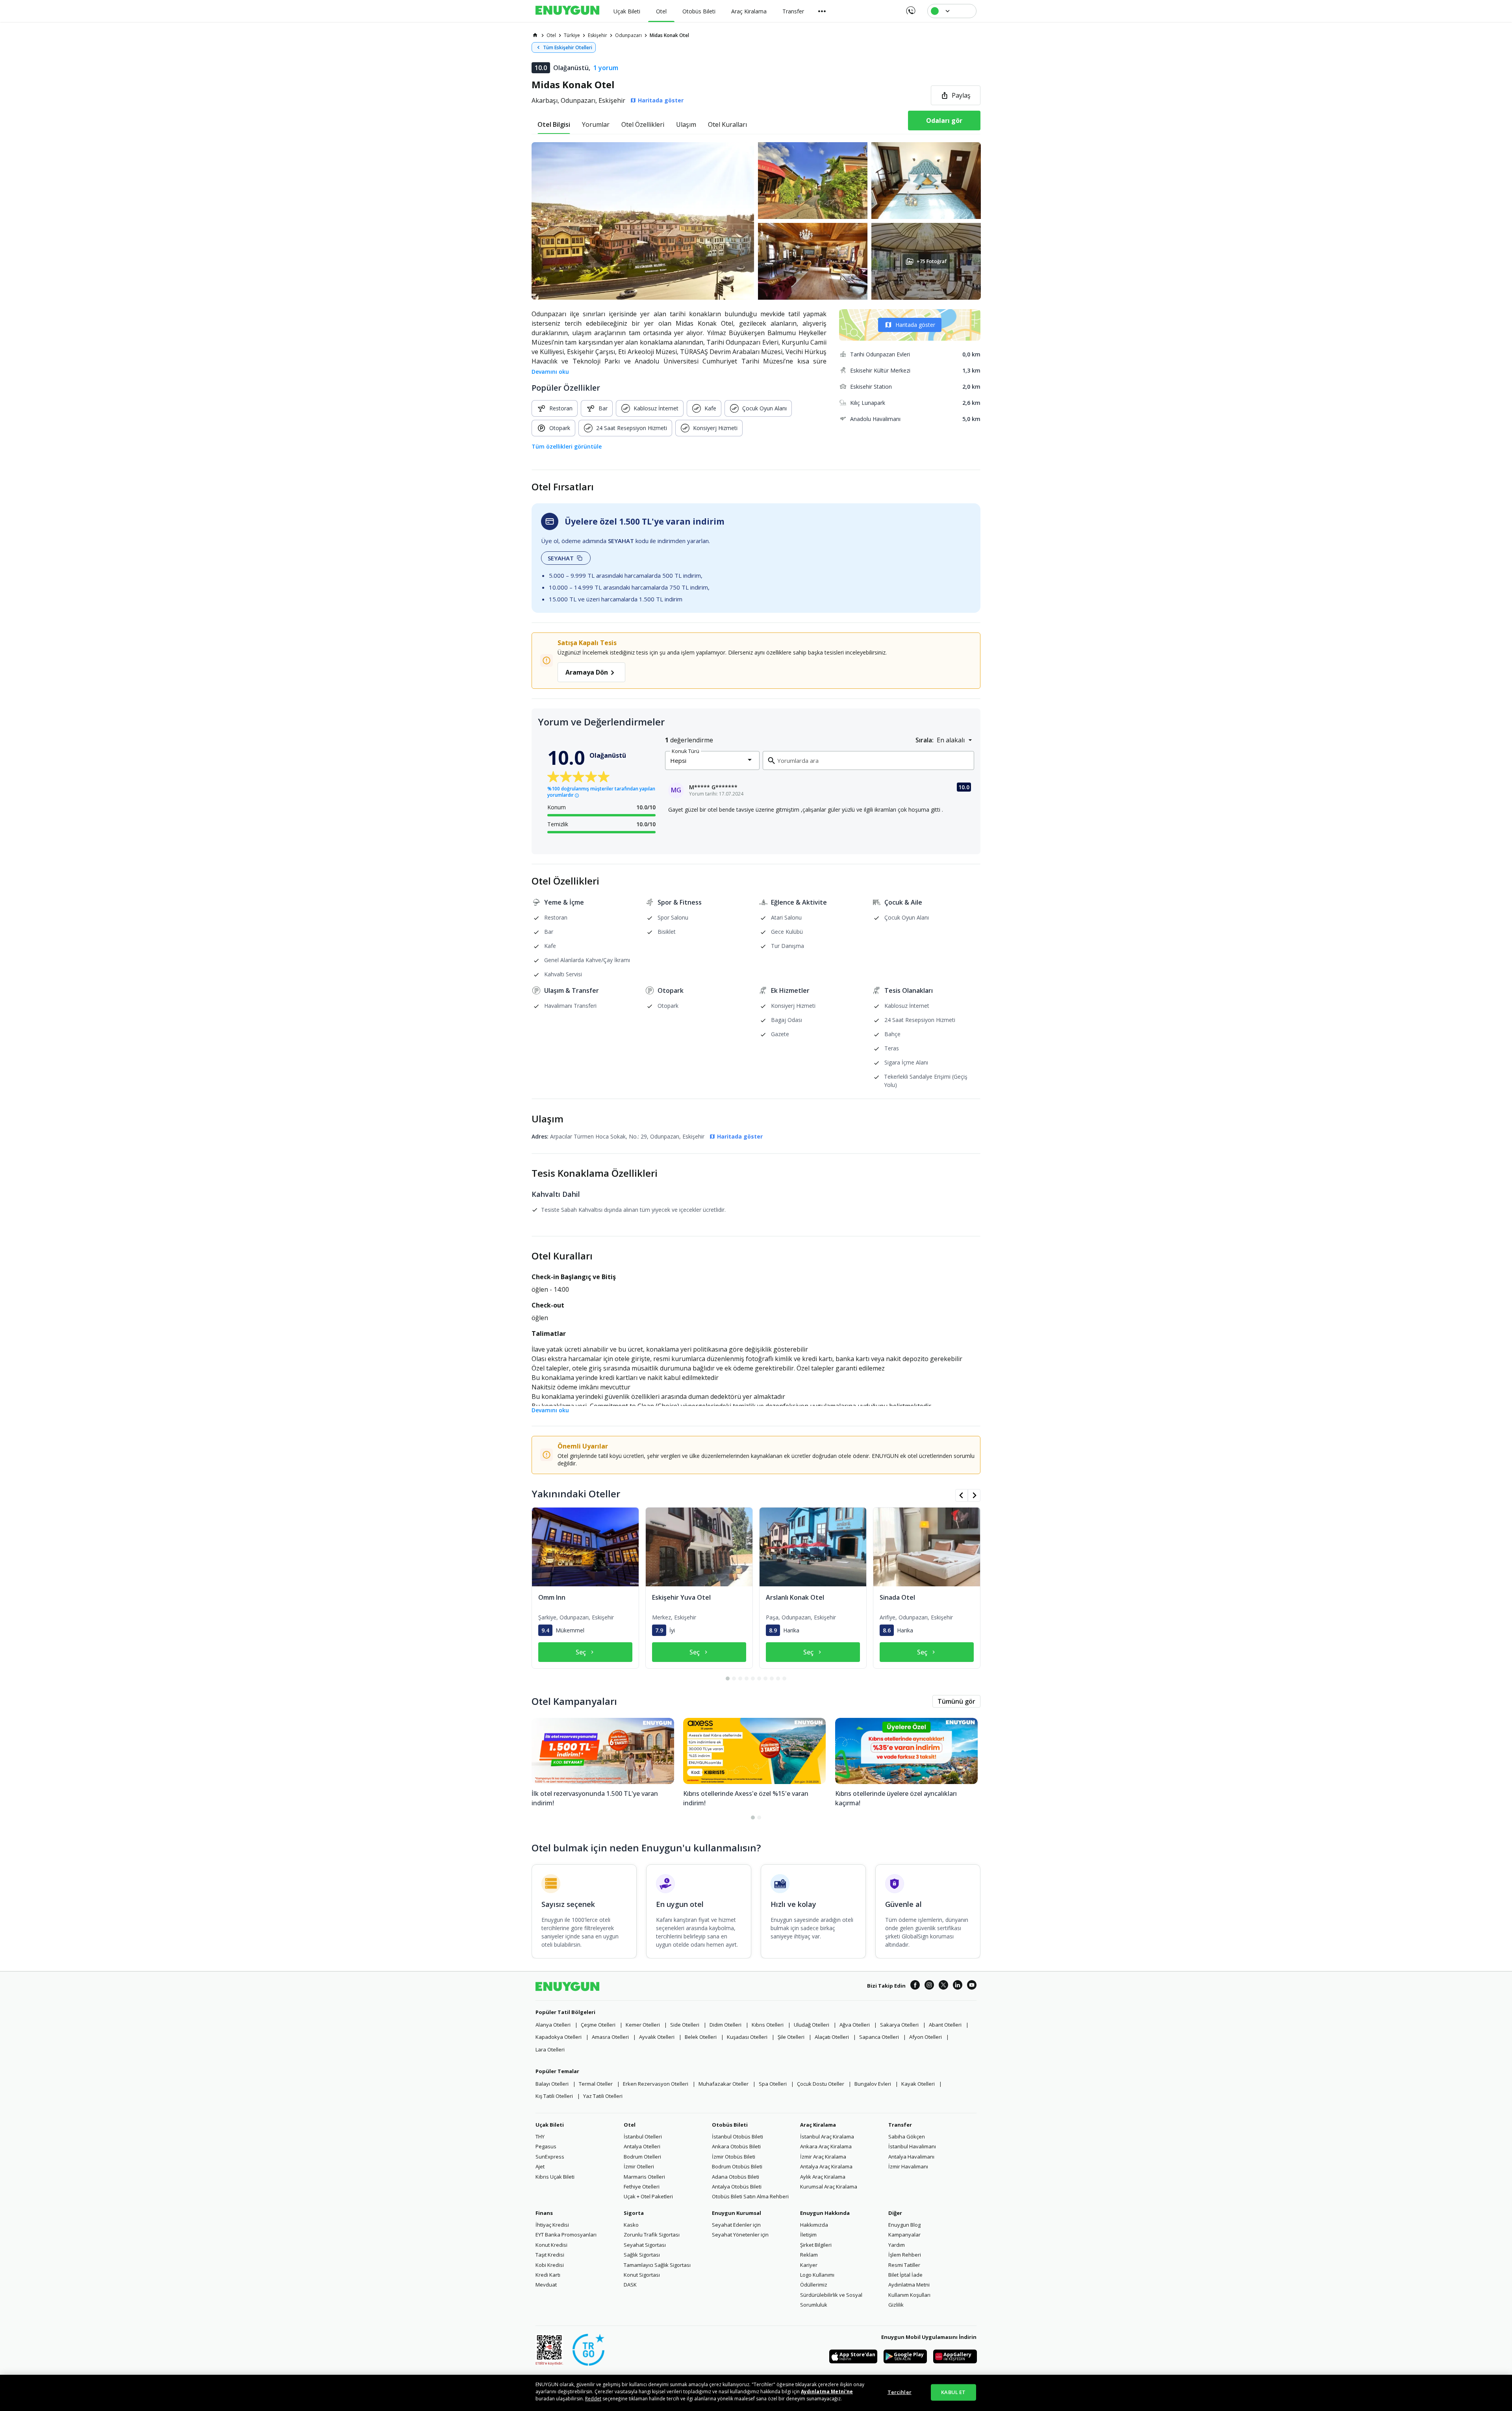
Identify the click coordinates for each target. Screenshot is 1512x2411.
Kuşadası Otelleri (747, 2037)
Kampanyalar (904, 2235)
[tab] (554, 124)
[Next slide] (974, 1495)
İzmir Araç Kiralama (823, 2157)
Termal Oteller (596, 2084)
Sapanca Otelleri (879, 2037)
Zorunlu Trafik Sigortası (652, 2235)
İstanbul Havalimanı (912, 2146)
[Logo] (567, 11)
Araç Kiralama (818, 2125)
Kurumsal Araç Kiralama (829, 2187)
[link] (535, 35)
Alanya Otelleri (553, 2025)
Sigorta (634, 2213)
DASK (630, 2285)
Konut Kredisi (551, 2245)
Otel (630, 2125)
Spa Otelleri (773, 2084)
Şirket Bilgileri (816, 2245)
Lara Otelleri (550, 2049)
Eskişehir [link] (598, 35)
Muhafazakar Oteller (724, 2084)
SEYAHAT (561, 558)
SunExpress (550, 2157)
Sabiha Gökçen (907, 2137)
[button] (756, 221)
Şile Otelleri (791, 2037)
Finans (544, 2213)
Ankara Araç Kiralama (826, 2146)
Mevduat (546, 2285)
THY (540, 2137)
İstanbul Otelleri (643, 2137)
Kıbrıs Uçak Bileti (555, 2177)
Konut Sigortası (642, 2275)
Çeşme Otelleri (598, 2025)
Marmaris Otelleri (644, 2177)
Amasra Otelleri (610, 2037)
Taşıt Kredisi (550, 2255)
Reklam (809, 2255)
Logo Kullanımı (817, 2275)
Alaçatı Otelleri (832, 2037)
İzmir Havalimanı (908, 2166)
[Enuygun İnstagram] (929, 1986)
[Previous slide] (962, 1495)
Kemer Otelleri (643, 2025)
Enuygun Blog (904, 2225)
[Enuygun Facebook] (915, 1986)
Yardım (897, 2245)
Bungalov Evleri (873, 2084)
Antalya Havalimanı (911, 2157)
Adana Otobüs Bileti (736, 2177)
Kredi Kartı (548, 2275)
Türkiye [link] (572, 35)
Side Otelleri (685, 2025)
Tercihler (900, 2392)
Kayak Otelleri (918, 2084)
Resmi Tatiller (904, 2265)
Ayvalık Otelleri (657, 2037)
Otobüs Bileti (730, 2125)
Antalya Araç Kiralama (826, 2166)
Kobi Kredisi (550, 2265)
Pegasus (546, 2146)
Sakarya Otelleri (899, 2025)
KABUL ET (953, 2392)
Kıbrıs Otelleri (768, 2025)
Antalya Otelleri (642, 2146)
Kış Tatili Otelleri (554, 2096)
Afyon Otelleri (926, 2037)
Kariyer (809, 2265)
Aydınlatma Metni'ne (827, 2392)
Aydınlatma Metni (909, 2285)
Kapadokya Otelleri (559, 2037)
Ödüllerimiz (814, 2285)
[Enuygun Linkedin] (958, 1986)
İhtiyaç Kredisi (552, 2225)
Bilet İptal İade (905, 2275)
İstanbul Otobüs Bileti (737, 2137)
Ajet (540, 2166)
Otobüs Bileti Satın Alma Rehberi (750, 2196)
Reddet (593, 2399)
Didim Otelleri (725, 2025)
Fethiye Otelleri (642, 2187)
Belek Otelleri (701, 2037)
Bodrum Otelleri (642, 2157)
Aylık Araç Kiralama (823, 2177)
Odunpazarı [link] (628, 35)
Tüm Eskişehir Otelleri (568, 47)
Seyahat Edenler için (736, 2225)
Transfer (900, 2125)
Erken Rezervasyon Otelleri (656, 2084)
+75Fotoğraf (931, 261)
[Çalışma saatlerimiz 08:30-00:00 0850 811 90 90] (910, 8)
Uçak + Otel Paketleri (648, 2196)
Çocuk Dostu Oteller (821, 2084)
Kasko (631, 2225)
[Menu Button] (822, 11)
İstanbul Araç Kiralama (827, 2137)
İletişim (808, 2235)
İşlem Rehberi (905, 2255)
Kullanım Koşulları (909, 2295)
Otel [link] (551, 35)
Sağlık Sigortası (642, 2255)
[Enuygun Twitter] (943, 1986)
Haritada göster (915, 325)
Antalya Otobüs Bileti (737, 2187)
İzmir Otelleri (639, 2166)
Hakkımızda (814, 2225)
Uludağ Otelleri (812, 2025)
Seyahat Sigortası (645, 2245)
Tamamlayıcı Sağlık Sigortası (657, 2265)
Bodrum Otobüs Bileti (737, 2166)
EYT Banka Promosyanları (566, 2235)
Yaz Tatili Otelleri (603, 2096)
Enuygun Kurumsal (737, 2213)
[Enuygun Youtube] (972, 1986)
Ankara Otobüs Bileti (736, 2146)
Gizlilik (896, 2305)
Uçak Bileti (550, 2125)
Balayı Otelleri (552, 2084)
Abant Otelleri (945, 2025)
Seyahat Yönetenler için (740, 2235)
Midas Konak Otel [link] (669, 35)
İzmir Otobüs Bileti (734, 2157)
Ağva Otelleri (855, 2025)
